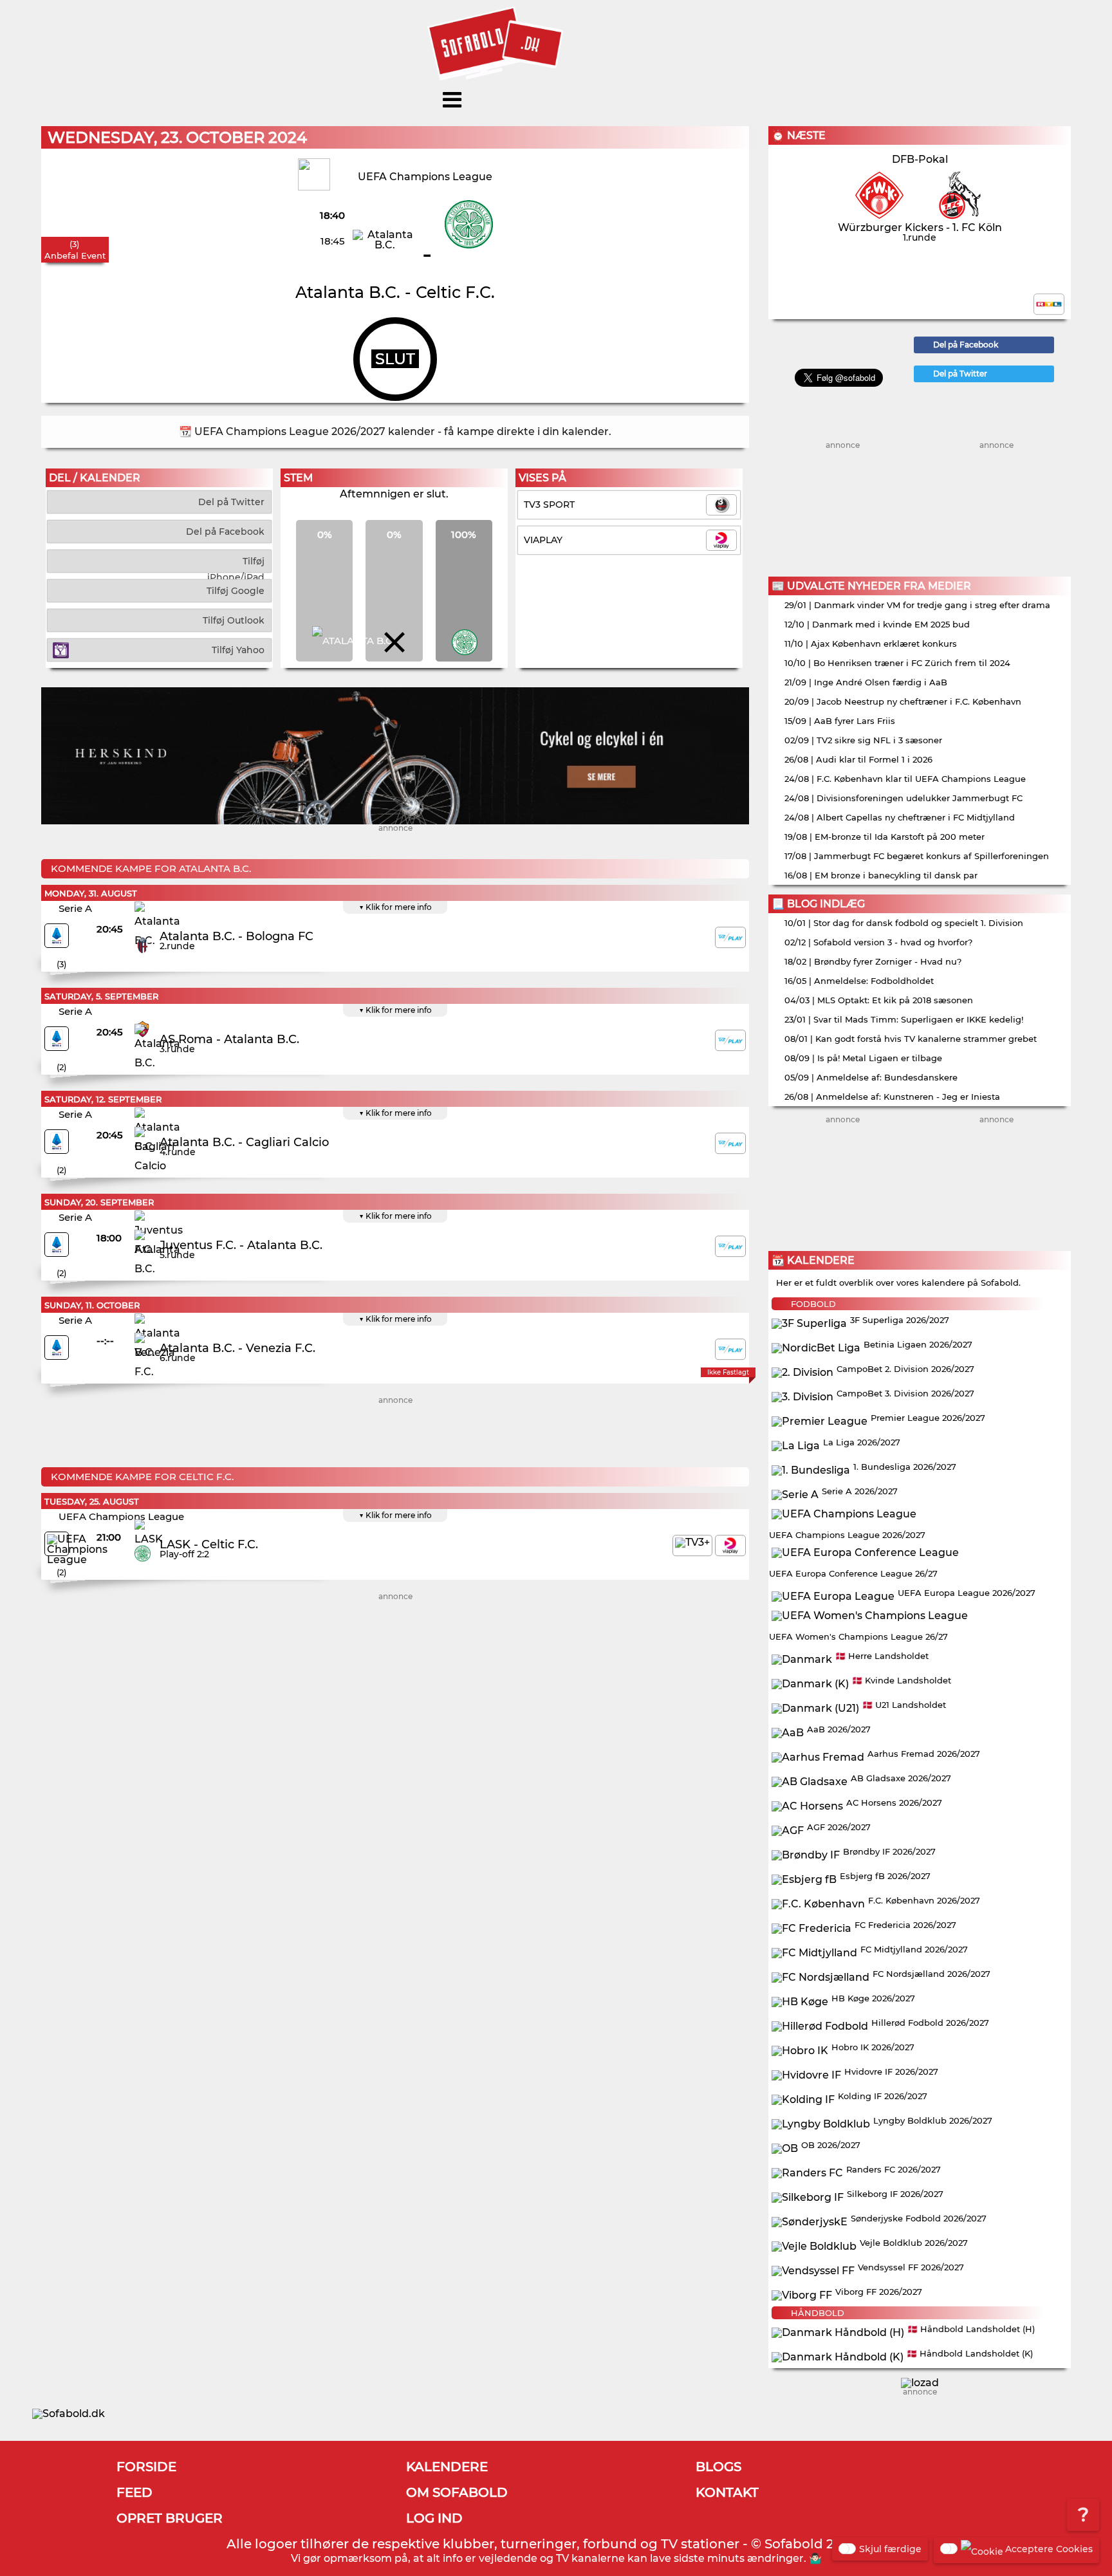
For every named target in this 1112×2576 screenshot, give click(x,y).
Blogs (718, 2467)
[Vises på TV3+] (692, 1545)
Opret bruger (170, 2518)
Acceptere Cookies (1049, 2549)
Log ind (434, 2518)
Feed (134, 2492)
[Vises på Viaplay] (730, 1545)
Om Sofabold (457, 2492)
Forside (146, 2467)
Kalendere (447, 2467)
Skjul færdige (890, 2549)
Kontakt (727, 2492)
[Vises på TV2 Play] (730, 937)
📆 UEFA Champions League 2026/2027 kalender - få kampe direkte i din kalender (394, 431)
